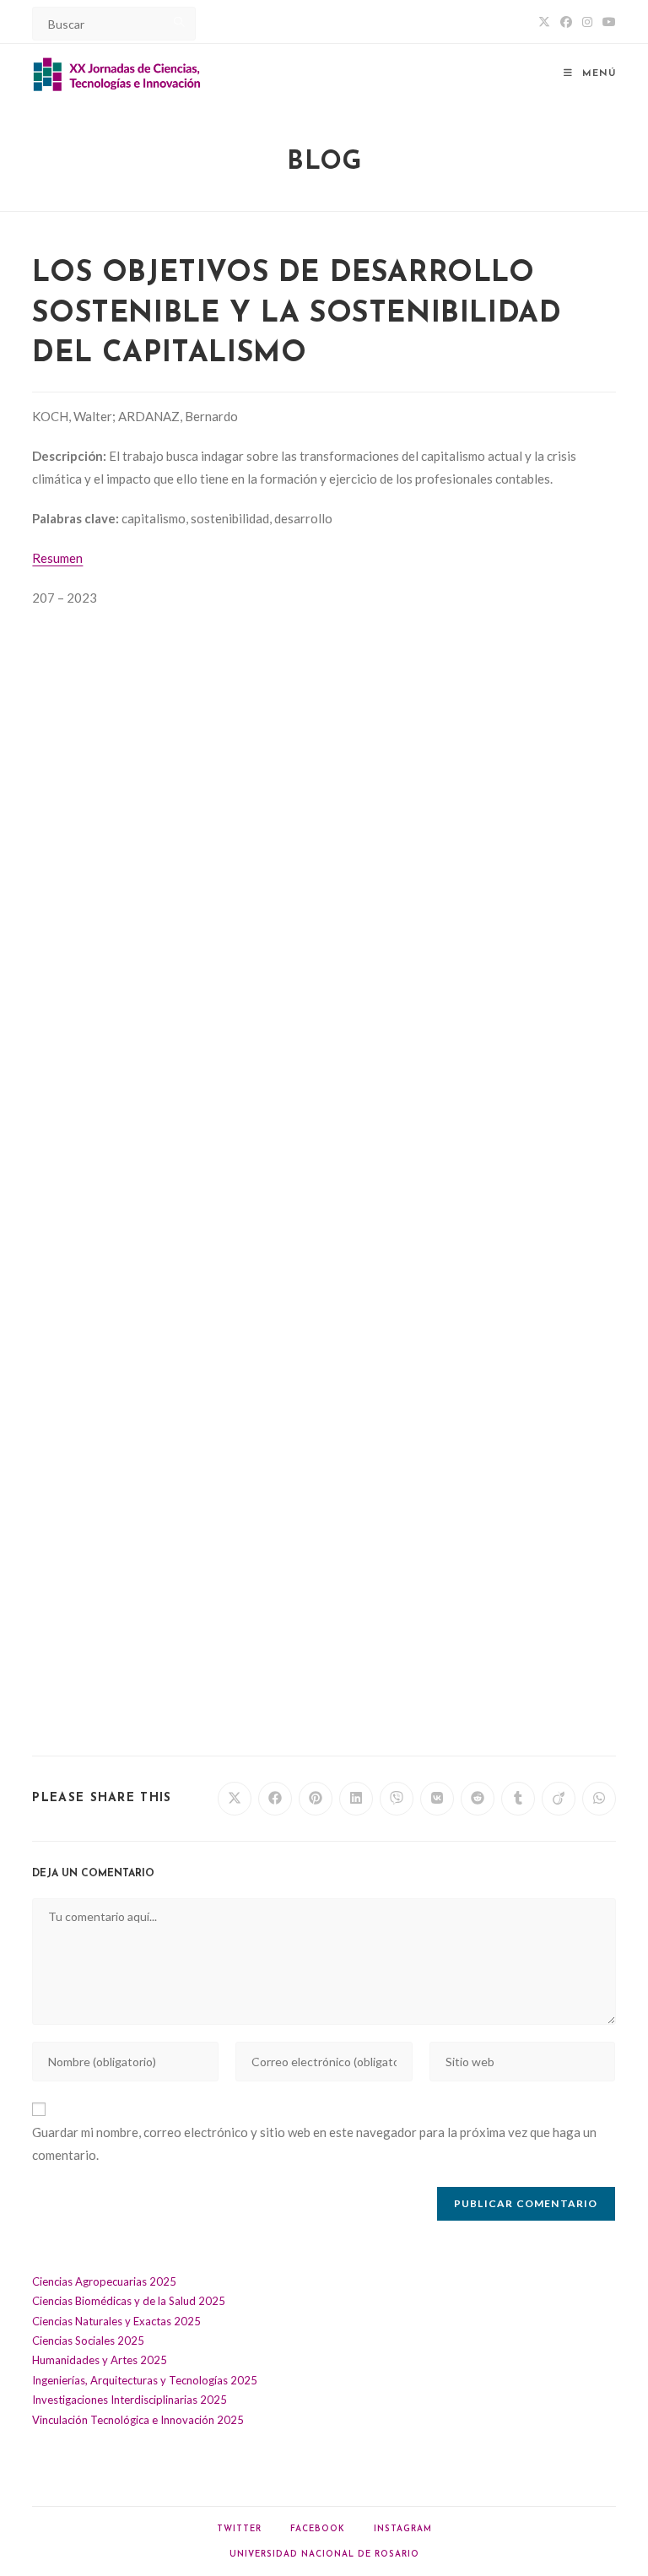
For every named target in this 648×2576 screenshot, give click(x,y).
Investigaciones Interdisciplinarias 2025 (130, 2400)
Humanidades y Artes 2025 (100, 2360)
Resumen (57, 558)
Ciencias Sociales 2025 (88, 2341)
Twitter (239, 2529)
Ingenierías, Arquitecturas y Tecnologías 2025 (145, 2380)
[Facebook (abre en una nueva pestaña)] (566, 22)
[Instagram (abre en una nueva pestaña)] (587, 22)
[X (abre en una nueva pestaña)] (544, 22)
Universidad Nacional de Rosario (324, 2554)
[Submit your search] (179, 22)
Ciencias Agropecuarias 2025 (104, 2281)
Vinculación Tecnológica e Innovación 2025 (138, 2420)
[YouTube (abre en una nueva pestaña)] (607, 22)
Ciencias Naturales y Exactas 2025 (116, 2321)
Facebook (318, 2529)
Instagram (403, 2529)
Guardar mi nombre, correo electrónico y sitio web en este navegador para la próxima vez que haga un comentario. (314, 2143)
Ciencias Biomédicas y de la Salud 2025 (129, 2301)
